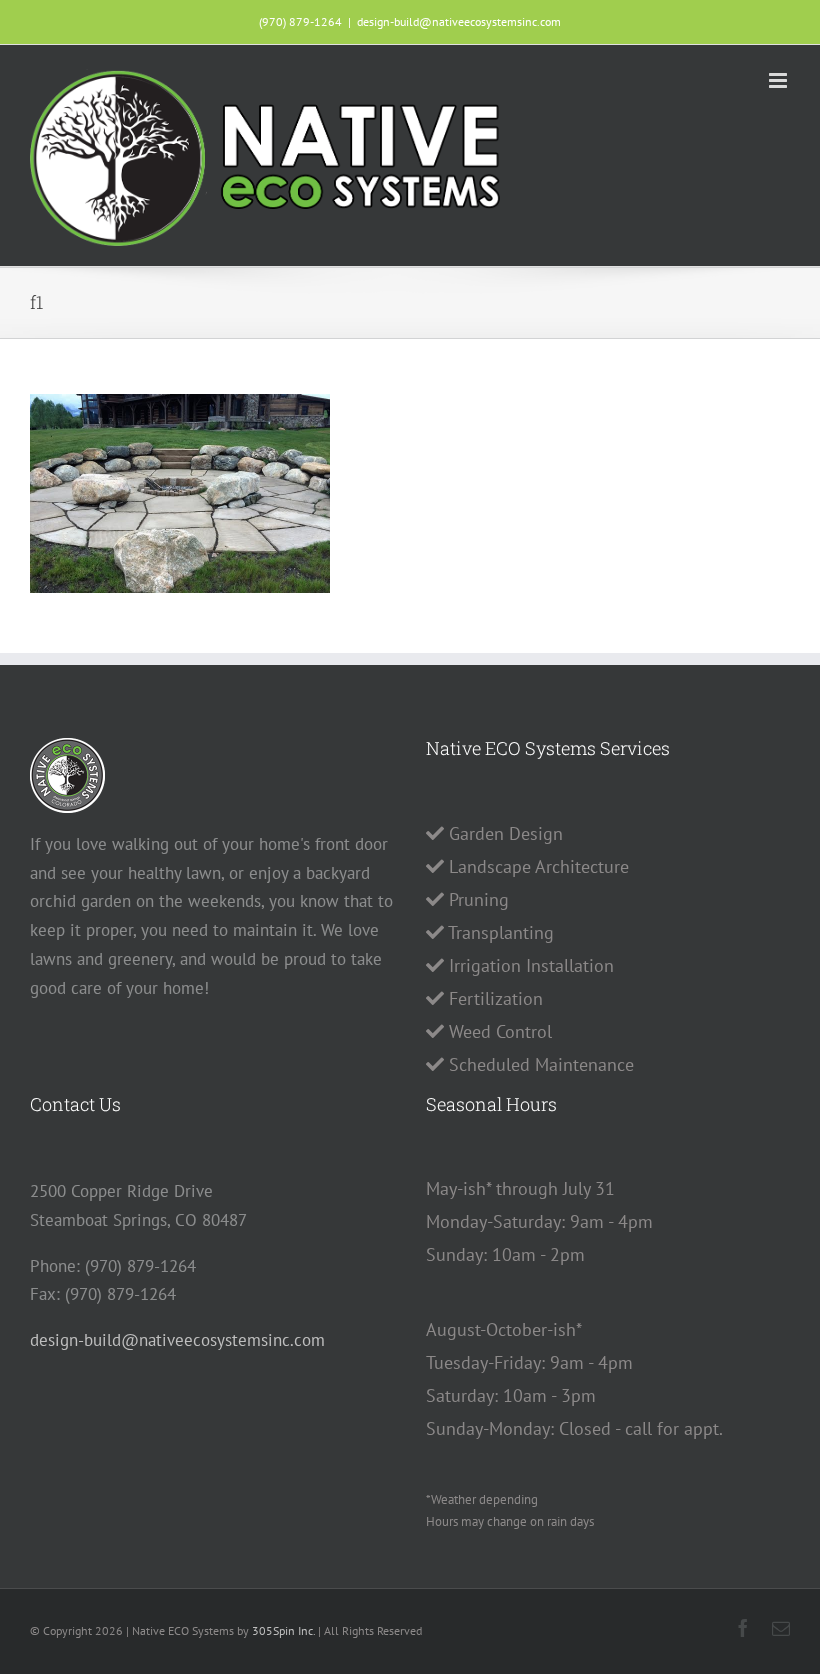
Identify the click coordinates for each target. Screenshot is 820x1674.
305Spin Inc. (283, 1630)
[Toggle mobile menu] (779, 80)
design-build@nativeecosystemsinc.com (459, 21)
